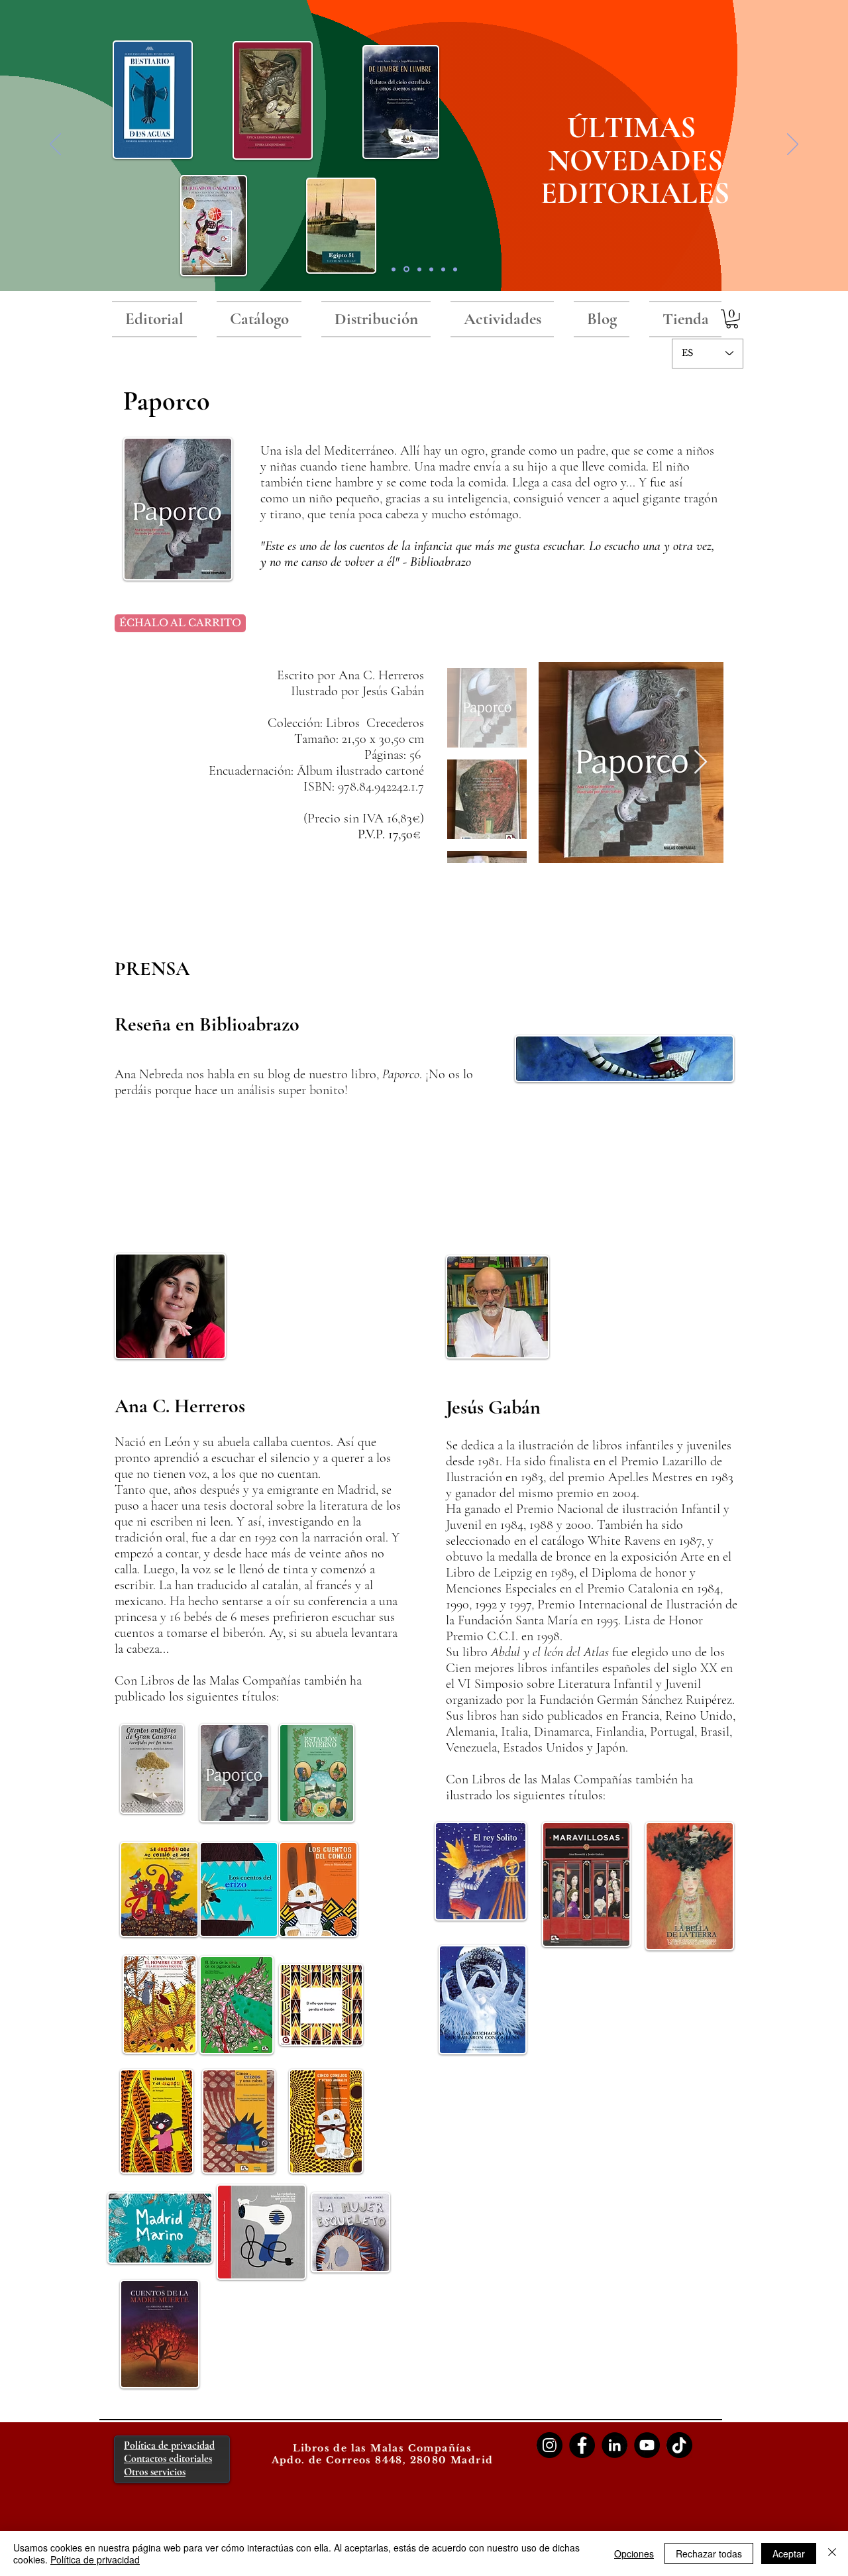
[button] (732, 319)
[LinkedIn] (614, 2445)
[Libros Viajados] (394, 269)
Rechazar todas (709, 2553)
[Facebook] (582, 2445)
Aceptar (789, 2553)
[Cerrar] (832, 2553)
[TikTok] (679, 2445)
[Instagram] (550, 2445)
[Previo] (55, 145)
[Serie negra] (431, 269)
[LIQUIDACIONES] (455, 269)
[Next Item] (701, 762)
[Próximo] (793, 145)
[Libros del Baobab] (443, 269)
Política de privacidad (95, 2559)
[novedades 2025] (406, 269)
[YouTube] (647, 2445)
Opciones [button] (634, 2553)
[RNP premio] (419, 269)
